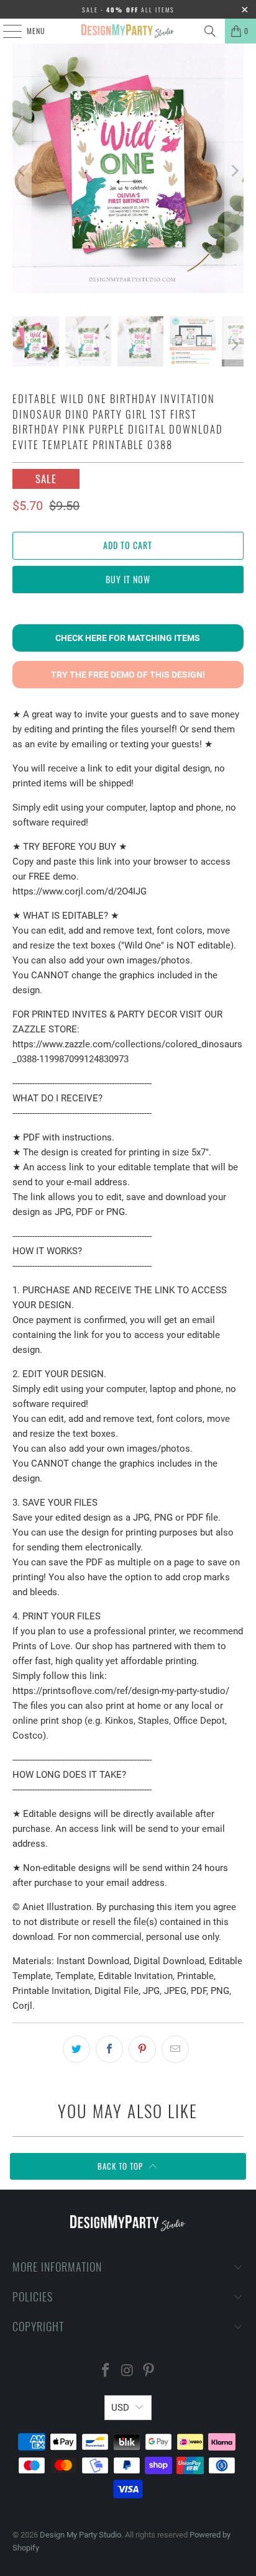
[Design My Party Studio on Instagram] (127, 2371)
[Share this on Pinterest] (142, 2049)
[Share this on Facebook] (109, 2049)
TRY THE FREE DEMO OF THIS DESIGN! (128, 675)
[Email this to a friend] (175, 2049)
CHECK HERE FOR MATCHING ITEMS (128, 638)
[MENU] (6, 31)
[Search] (210, 31)
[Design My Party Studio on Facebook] (106, 2371)
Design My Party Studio (80, 2535)
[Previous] (22, 171)
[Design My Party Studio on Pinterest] (149, 2371)
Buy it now (128, 579)
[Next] (234, 171)
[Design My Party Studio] (128, 31)
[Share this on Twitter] (76, 2049)
